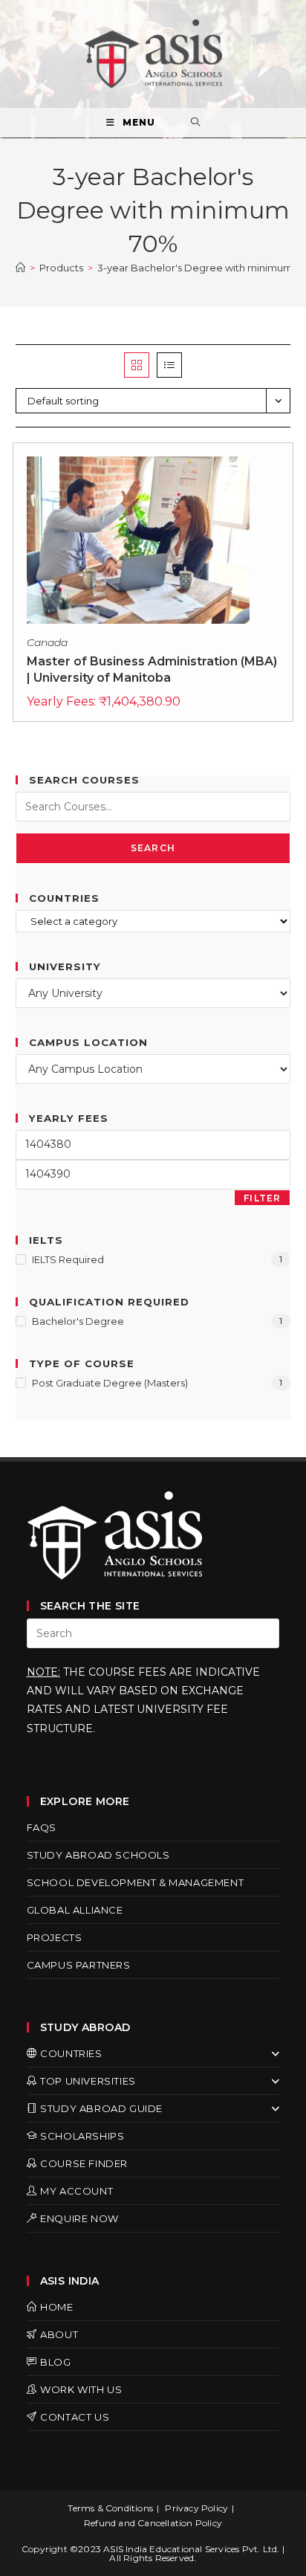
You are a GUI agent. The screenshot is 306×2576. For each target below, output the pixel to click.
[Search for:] (196, 123)
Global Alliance (75, 1910)
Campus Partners (79, 1965)
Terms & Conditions (110, 2508)
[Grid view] (137, 365)
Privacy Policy (196, 2508)
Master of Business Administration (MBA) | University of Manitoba (152, 669)
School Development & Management (136, 1882)
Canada (47, 642)
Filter (262, 1198)
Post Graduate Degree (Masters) (110, 1383)
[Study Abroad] (20, 268)
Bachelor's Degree (78, 1321)
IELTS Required (68, 1259)
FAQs (42, 1827)
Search (153, 848)
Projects (55, 1937)
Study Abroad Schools (98, 1855)
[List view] (169, 365)
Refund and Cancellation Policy (153, 2523)
